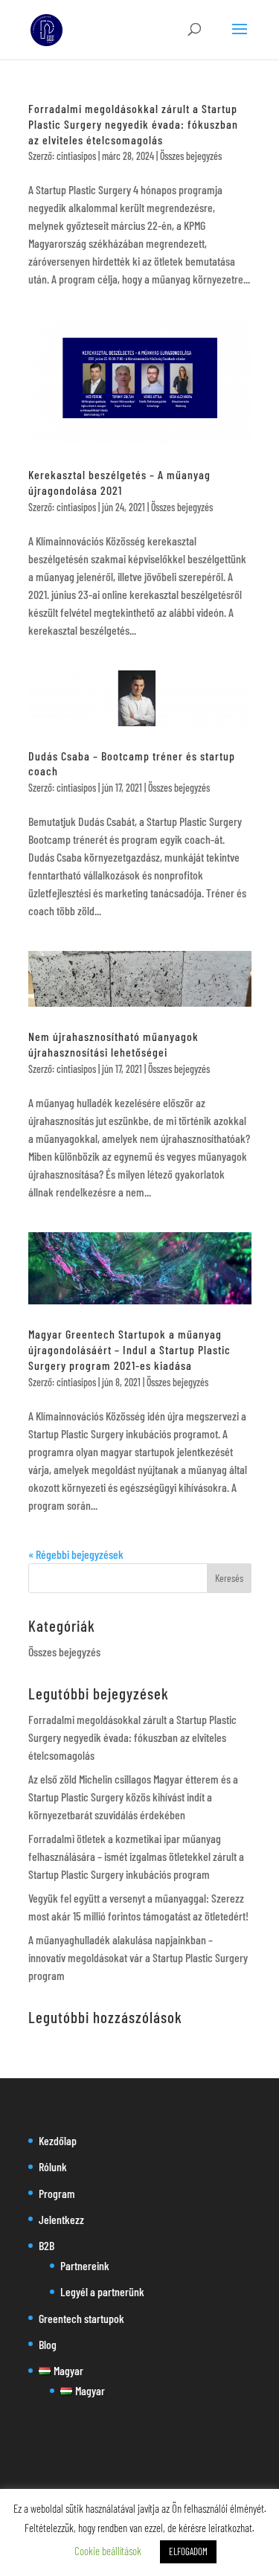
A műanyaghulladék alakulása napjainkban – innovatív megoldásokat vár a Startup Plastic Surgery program (138, 1957)
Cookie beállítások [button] (108, 2551)
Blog (48, 2344)
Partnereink (85, 2265)
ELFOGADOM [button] (188, 2551)
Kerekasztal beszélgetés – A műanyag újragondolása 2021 (119, 482)
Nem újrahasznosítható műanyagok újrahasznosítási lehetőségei (113, 1044)
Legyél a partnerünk (102, 2291)
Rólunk (53, 2166)
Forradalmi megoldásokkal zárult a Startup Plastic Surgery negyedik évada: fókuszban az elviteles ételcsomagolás (133, 124)
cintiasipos (76, 156)
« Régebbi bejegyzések (76, 1554)
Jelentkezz (61, 2219)
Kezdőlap (58, 2140)
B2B (46, 2245)
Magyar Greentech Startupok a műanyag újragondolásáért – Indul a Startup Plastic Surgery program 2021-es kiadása (129, 1349)
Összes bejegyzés (191, 156)
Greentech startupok (81, 2318)
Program (57, 2193)
